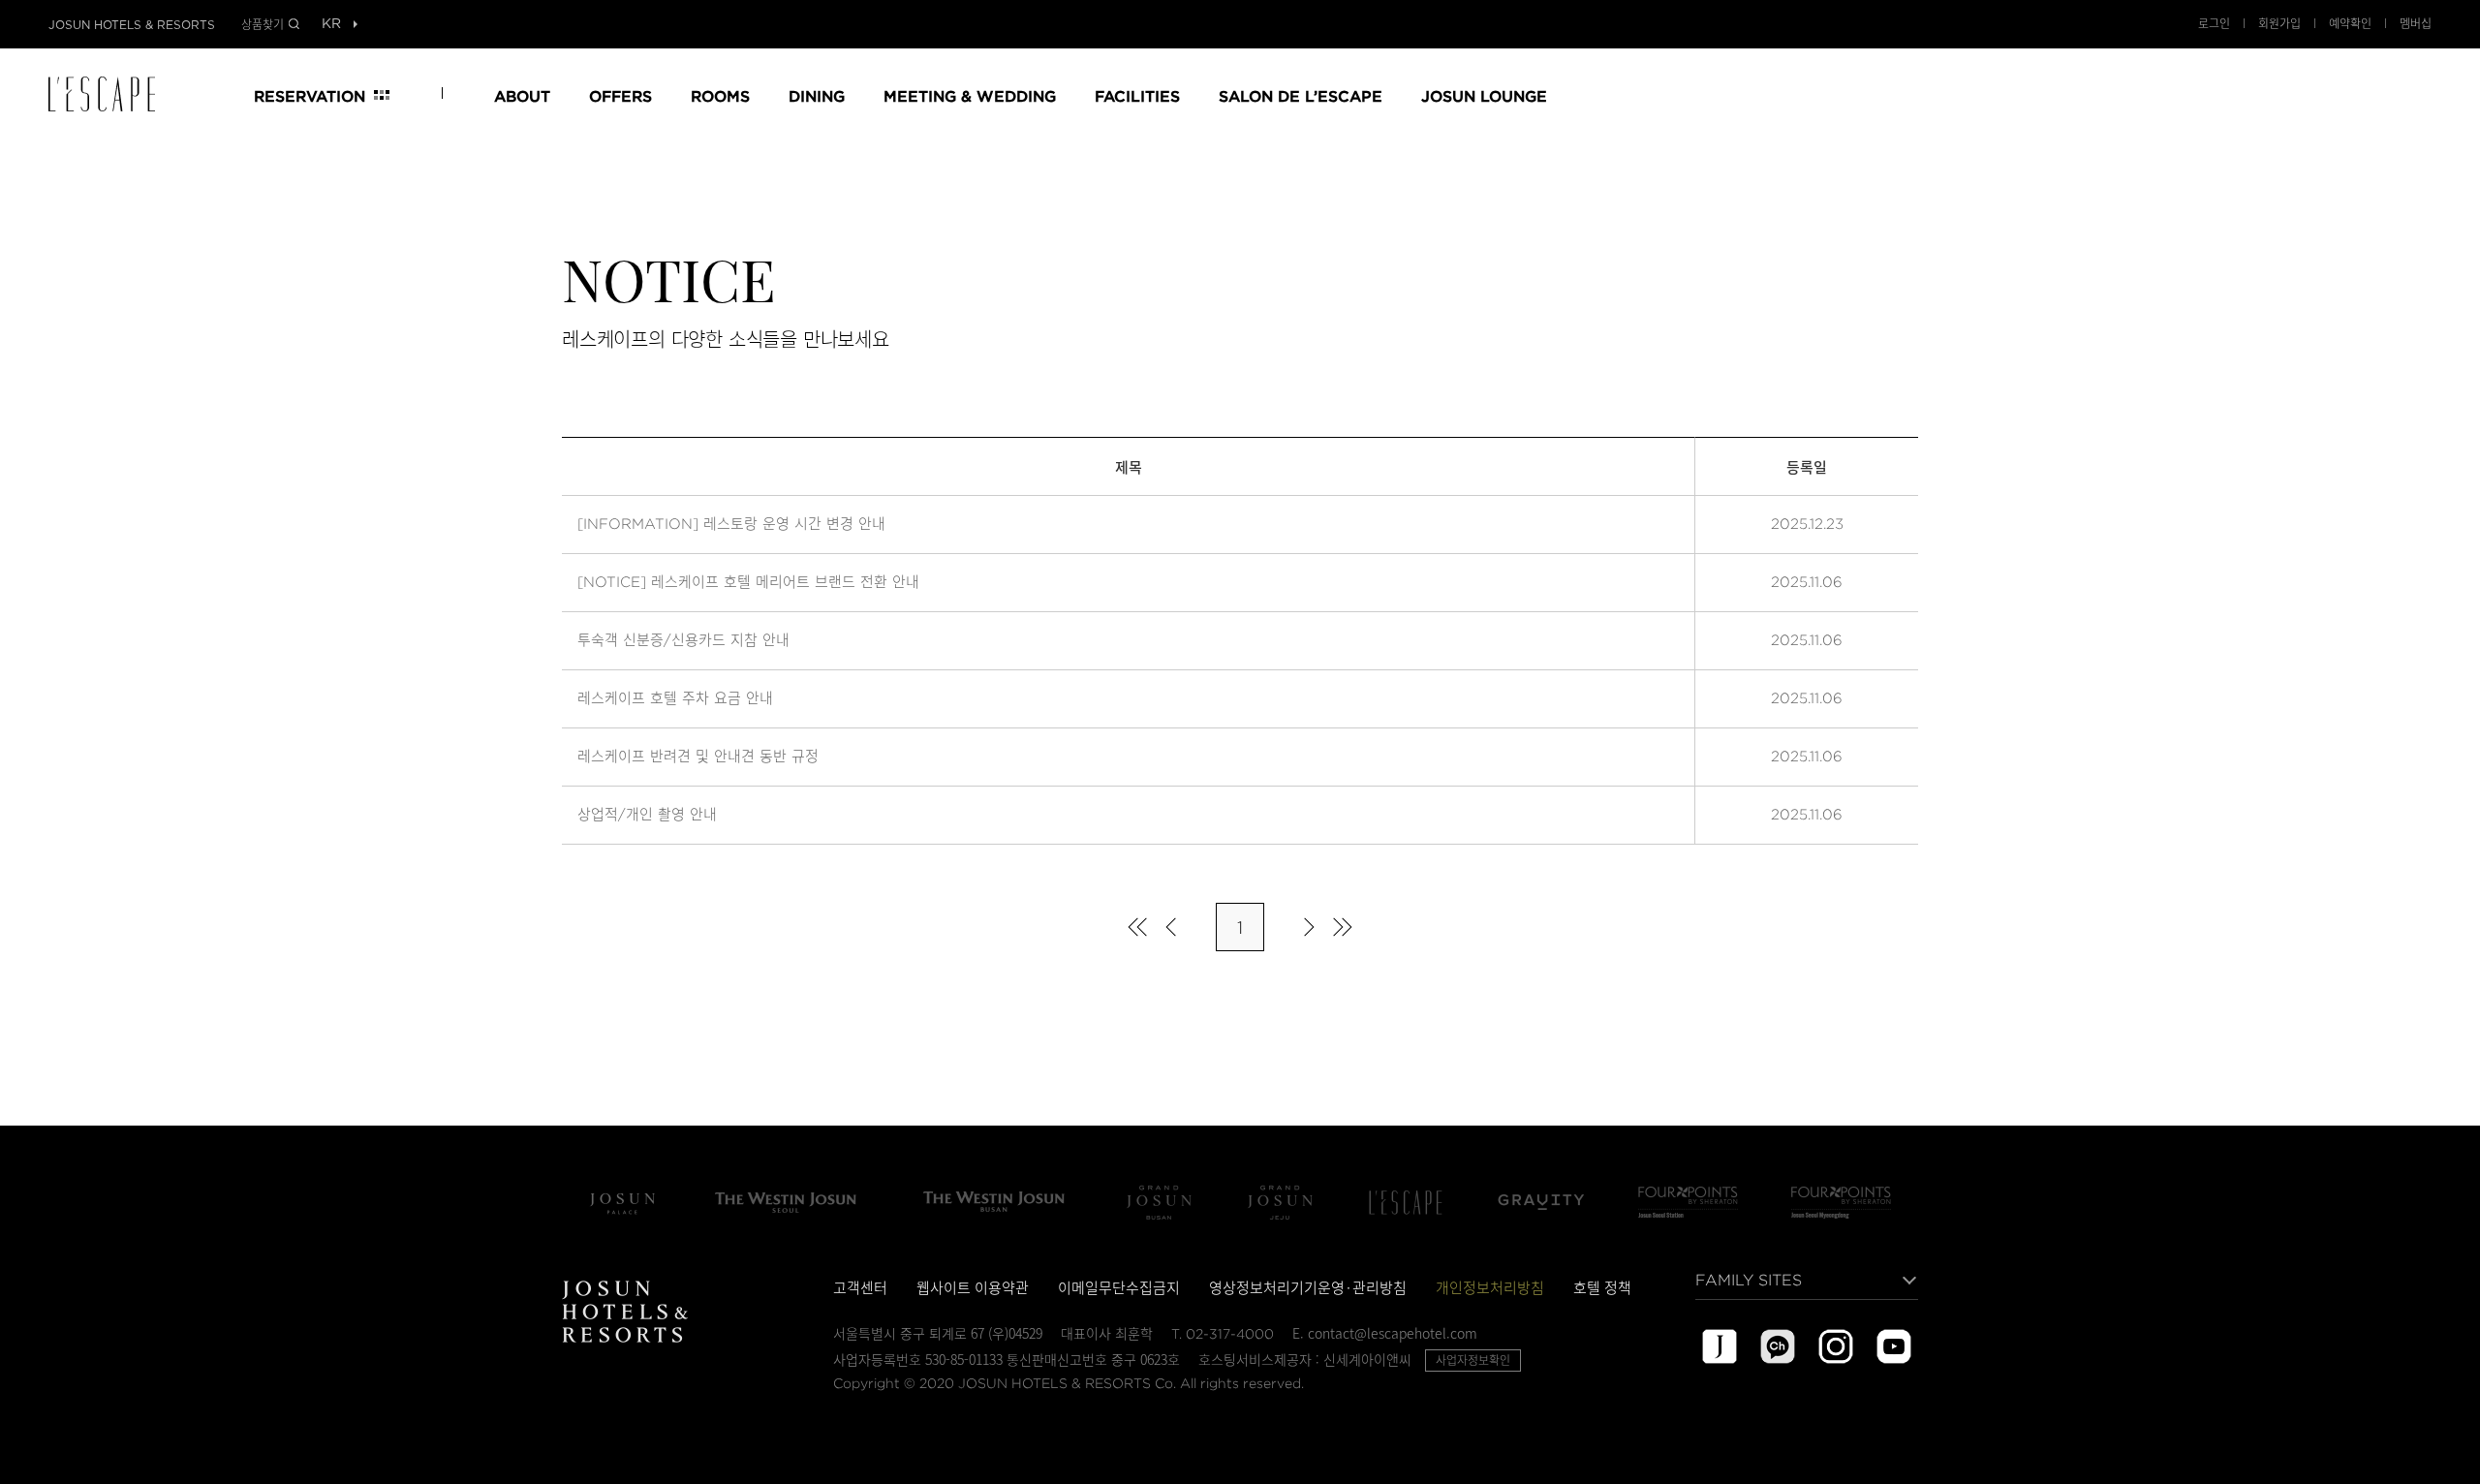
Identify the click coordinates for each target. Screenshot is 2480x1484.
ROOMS (720, 95)
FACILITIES (1137, 95)
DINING (817, 95)
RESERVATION (310, 95)
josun (1720, 1346)
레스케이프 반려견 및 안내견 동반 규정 (698, 757)
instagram (1836, 1346)
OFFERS (620, 95)
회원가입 (2279, 23)
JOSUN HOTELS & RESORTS (132, 25)
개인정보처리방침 (1490, 1287)
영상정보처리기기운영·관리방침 (1308, 1287)
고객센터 (860, 1287)
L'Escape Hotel (1406, 1202)
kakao (1778, 1346)
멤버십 (2416, 23)
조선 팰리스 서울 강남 (622, 1202)
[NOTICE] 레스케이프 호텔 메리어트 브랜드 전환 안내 (748, 582)
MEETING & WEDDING (970, 95)
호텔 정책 (1602, 1287)
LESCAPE (108, 94)
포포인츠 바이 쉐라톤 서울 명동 (1841, 1202)
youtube (1894, 1346)
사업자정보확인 (1473, 1360)
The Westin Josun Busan (994, 1202)
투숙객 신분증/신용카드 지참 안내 (683, 640)
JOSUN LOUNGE (1484, 95)
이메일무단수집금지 (1119, 1287)
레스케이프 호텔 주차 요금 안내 (675, 698)
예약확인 (2350, 23)
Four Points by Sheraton (1688, 1202)
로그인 (2214, 23)
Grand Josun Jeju (1280, 1202)
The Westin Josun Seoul (786, 1202)
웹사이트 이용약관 (973, 1287)
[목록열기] (331, 25)
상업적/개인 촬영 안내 (647, 815)
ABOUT (522, 95)
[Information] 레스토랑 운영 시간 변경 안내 (731, 524)
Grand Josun (1159, 1202)
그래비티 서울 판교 (1541, 1202)
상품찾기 (263, 24)
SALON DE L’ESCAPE (1301, 95)
